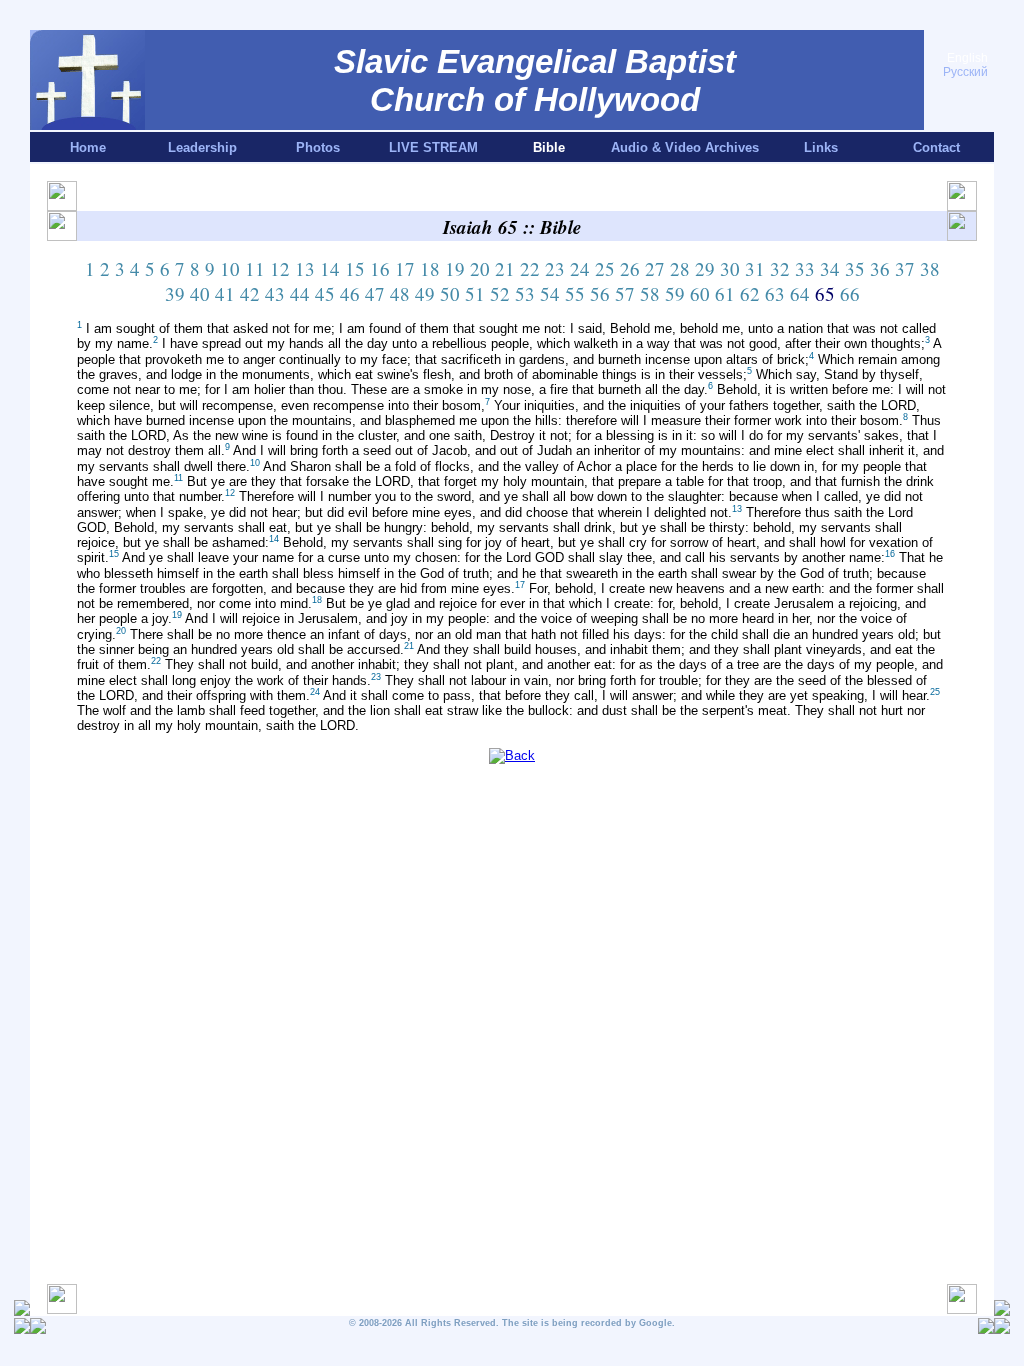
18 (430, 268)
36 (880, 268)
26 (630, 268)
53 (525, 293)
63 (775, 293)
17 (405, 268)
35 (855, 268)
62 (750, 293)
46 (350, 293)
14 (330, 268)
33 (805, 268)
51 (475, 293)
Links (821, 147)
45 (325, 293)
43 (275, 293)
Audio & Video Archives (685, 147)
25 (605, 268)
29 (705, 268)
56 (600, 293)
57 (625, 293)
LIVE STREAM (433, 147)
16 (380, 268)
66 (850, 293)
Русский (965, 72)
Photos (318, 147)
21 (505, 268)
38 (930, 268)
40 (200, 293)
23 (555, 268)
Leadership (202, 147)
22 (530, 268)
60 (700, 293)
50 (450, 293)
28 (680, 268)
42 (250, 293)
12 (280, 268)
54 (550, 293)
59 (675, 293)
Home (88, 147)
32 (780, 268)
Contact (936, 147)
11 (255, 268)
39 (175, 293)
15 (355, 268)
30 (730, 268)
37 (905, 268)
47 (375, 293)
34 (830, 268)
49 (425, 293)
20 (480, 268)
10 (230, 268)
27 (655, 268)
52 (500, 293)
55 (575, 293)
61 (725, 293)
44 (300, 293)
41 (225, 293)
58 (650, 293)
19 (455, 268)
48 (400, 293)
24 (580, 268)
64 (800, 293)
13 (305, 268)
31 (755, 268)
